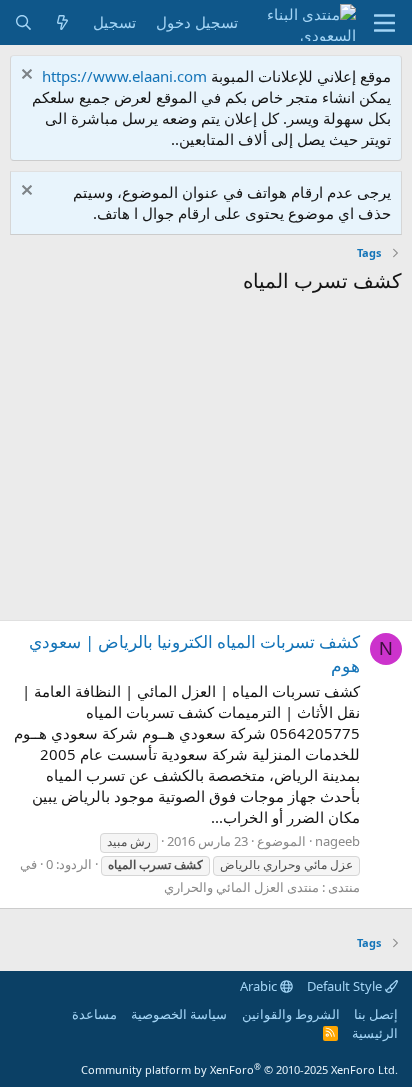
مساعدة (94, 1014)
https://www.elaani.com (124, 76)
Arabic (260, 986)
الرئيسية (375, 1033)
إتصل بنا (376, 1014)
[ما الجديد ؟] (62, 22)
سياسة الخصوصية (179, 1014)
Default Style (346, 986)
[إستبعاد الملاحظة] (29, 76)
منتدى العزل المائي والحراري (241, 887)
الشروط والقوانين (291, 1014)
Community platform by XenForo (239, 1069)
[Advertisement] (206, 462)
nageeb (337, 841)
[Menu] (384, 23)
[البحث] (23, 22)
